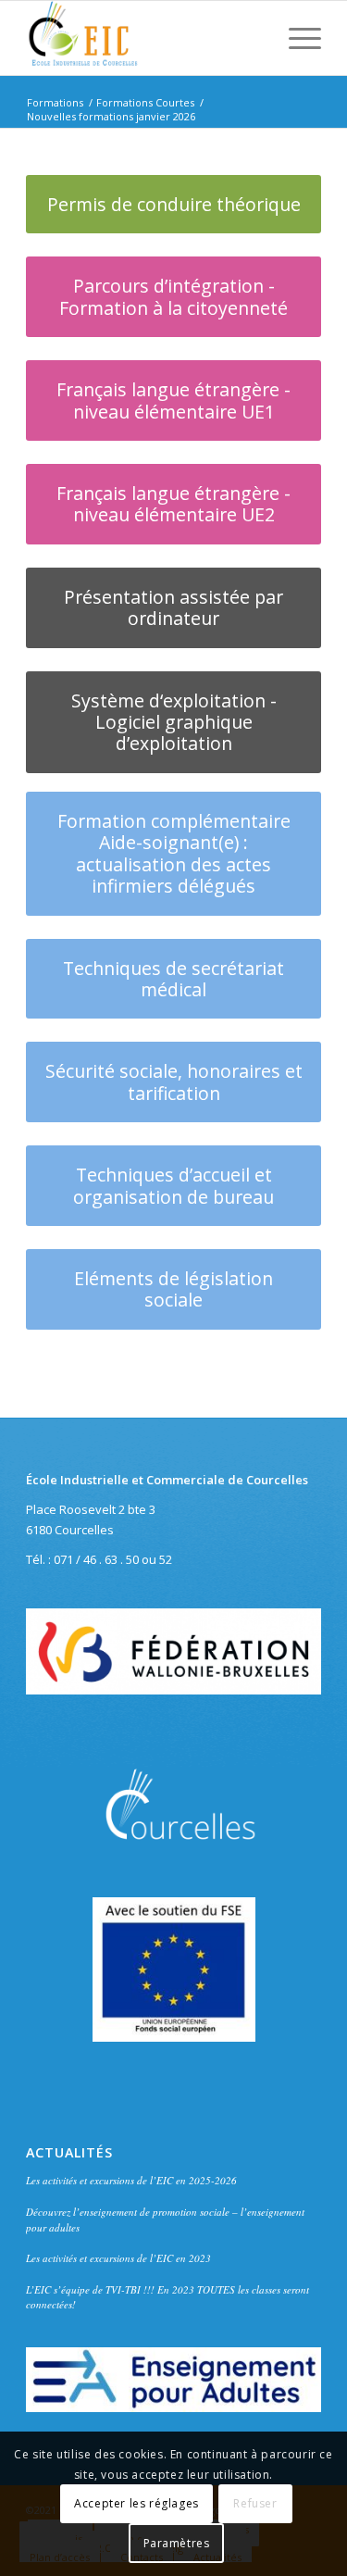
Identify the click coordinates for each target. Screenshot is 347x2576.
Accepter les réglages (136, 2503)
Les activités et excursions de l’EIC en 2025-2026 (131, 2180)
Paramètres (177, 2543)
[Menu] (296, 38)
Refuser (255, 2503)
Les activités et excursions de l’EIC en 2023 (118, 2258)
